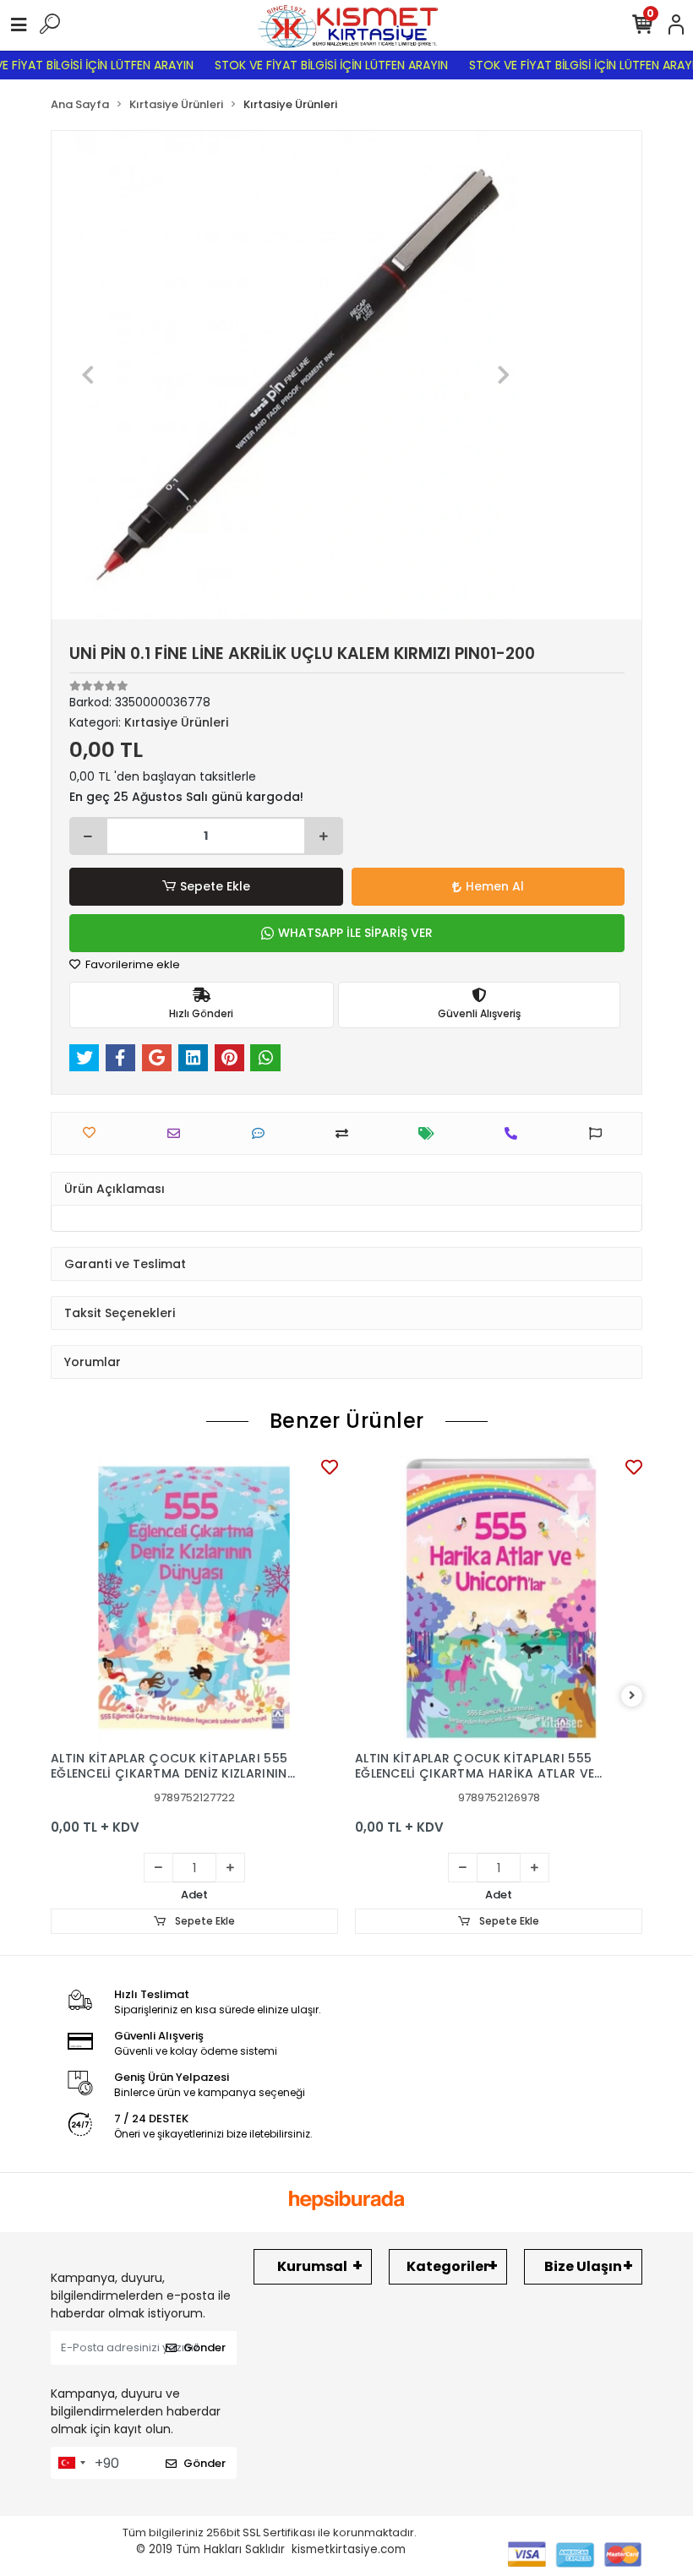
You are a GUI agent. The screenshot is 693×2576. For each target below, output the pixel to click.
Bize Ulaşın (583, 2266)
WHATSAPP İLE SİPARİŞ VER (355, 933)
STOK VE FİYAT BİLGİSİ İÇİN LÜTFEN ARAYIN (314, 65)
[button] (88, 375)
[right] (632, 1696)
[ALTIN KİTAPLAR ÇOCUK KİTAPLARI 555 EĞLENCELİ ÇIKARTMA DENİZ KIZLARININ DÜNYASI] (194, 1598)
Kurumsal (312, 2266)
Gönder (205, 2347)
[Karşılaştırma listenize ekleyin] (346, 1133)
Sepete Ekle (215, 886)
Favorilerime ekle (131, 964)
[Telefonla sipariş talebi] (515, 1133)
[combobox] (71, 2463)
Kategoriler (448, 2266)
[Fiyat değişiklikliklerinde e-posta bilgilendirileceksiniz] (431, 1133)
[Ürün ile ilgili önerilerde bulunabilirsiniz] (600, 1133)
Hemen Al (495, 886)
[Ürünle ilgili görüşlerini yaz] (262, 1133)
